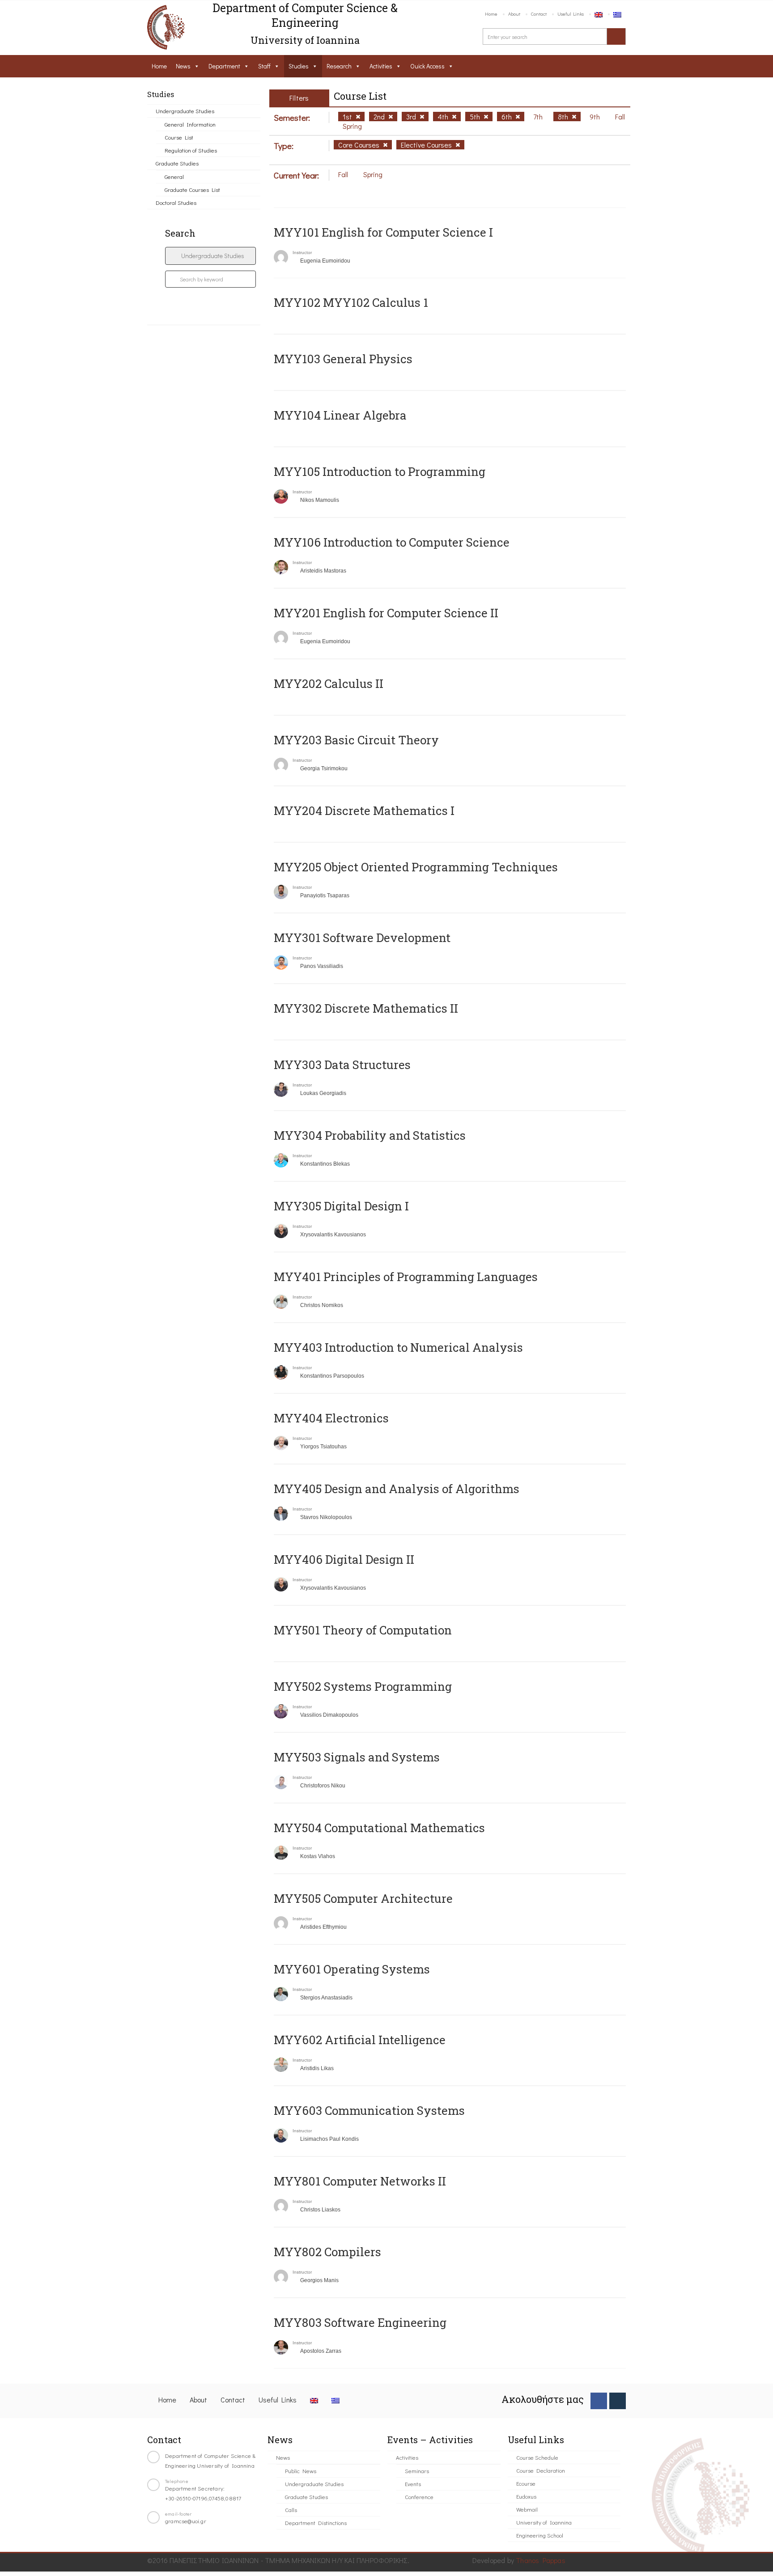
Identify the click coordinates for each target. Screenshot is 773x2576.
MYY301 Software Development (362, 938)
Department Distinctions (316, 2523)
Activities (381, 66)
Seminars (417, 2471)
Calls (291, 2510)
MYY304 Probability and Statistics (370, 1135)
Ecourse (526, 2483)
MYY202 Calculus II (329, 683)
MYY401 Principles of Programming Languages (406, 1277)
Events (413, 2484)
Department (224, 66)
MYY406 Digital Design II (344, 1559)
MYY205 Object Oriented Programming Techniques (416, 867)
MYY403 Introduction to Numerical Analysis (398, 1347)
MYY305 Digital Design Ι (341, 1206)
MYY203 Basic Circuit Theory (356, 740)
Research (339, 66)
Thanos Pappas (541, 2560)
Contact (539, 14)
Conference (419, 2497)
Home (491, 14)
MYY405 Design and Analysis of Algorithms (397, 1489)
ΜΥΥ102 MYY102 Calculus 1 (351, 302)
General (174, 176)
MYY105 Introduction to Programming (380, 471)
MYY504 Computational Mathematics (379, 1828)
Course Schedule (537, 2457)
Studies (299, 66)
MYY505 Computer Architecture (363, 1898)
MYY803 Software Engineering (360, 2322)
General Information (190, 124)
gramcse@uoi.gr (186, 2521)
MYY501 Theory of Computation (363, 1630)
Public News (301, 2471)
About (514, 14)
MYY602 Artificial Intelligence (360, 2040)
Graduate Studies (177, 163)
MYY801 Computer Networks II (360, 2181)
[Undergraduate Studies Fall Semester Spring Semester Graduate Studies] (210, 256)
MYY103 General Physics (343, 359)
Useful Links (571, 14)
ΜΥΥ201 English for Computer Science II (386, 613)
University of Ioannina (544, 2522)
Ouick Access (427, 66)
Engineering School (540, 2535)
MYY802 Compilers (327, 2252)
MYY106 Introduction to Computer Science (392, 542)
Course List (179, 137)
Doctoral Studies (176, 202)
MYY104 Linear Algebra (340, 415)
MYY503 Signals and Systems (357, 1757)
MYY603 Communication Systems (369, 2110)
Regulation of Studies (191, 150)
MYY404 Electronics (331, 1418)
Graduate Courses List (192, 189)
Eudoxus (526, 2496)
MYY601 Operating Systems (352, 1969)
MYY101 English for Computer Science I (383, 232)
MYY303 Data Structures (342, 1065)
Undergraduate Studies (185, 111)
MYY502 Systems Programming (363, 1686)
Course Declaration (541, 2470)
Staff (264, 66)
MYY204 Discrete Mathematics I (364, 811)
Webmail (527, 2509)
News (183, 66)
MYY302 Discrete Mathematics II (366, 1008)
